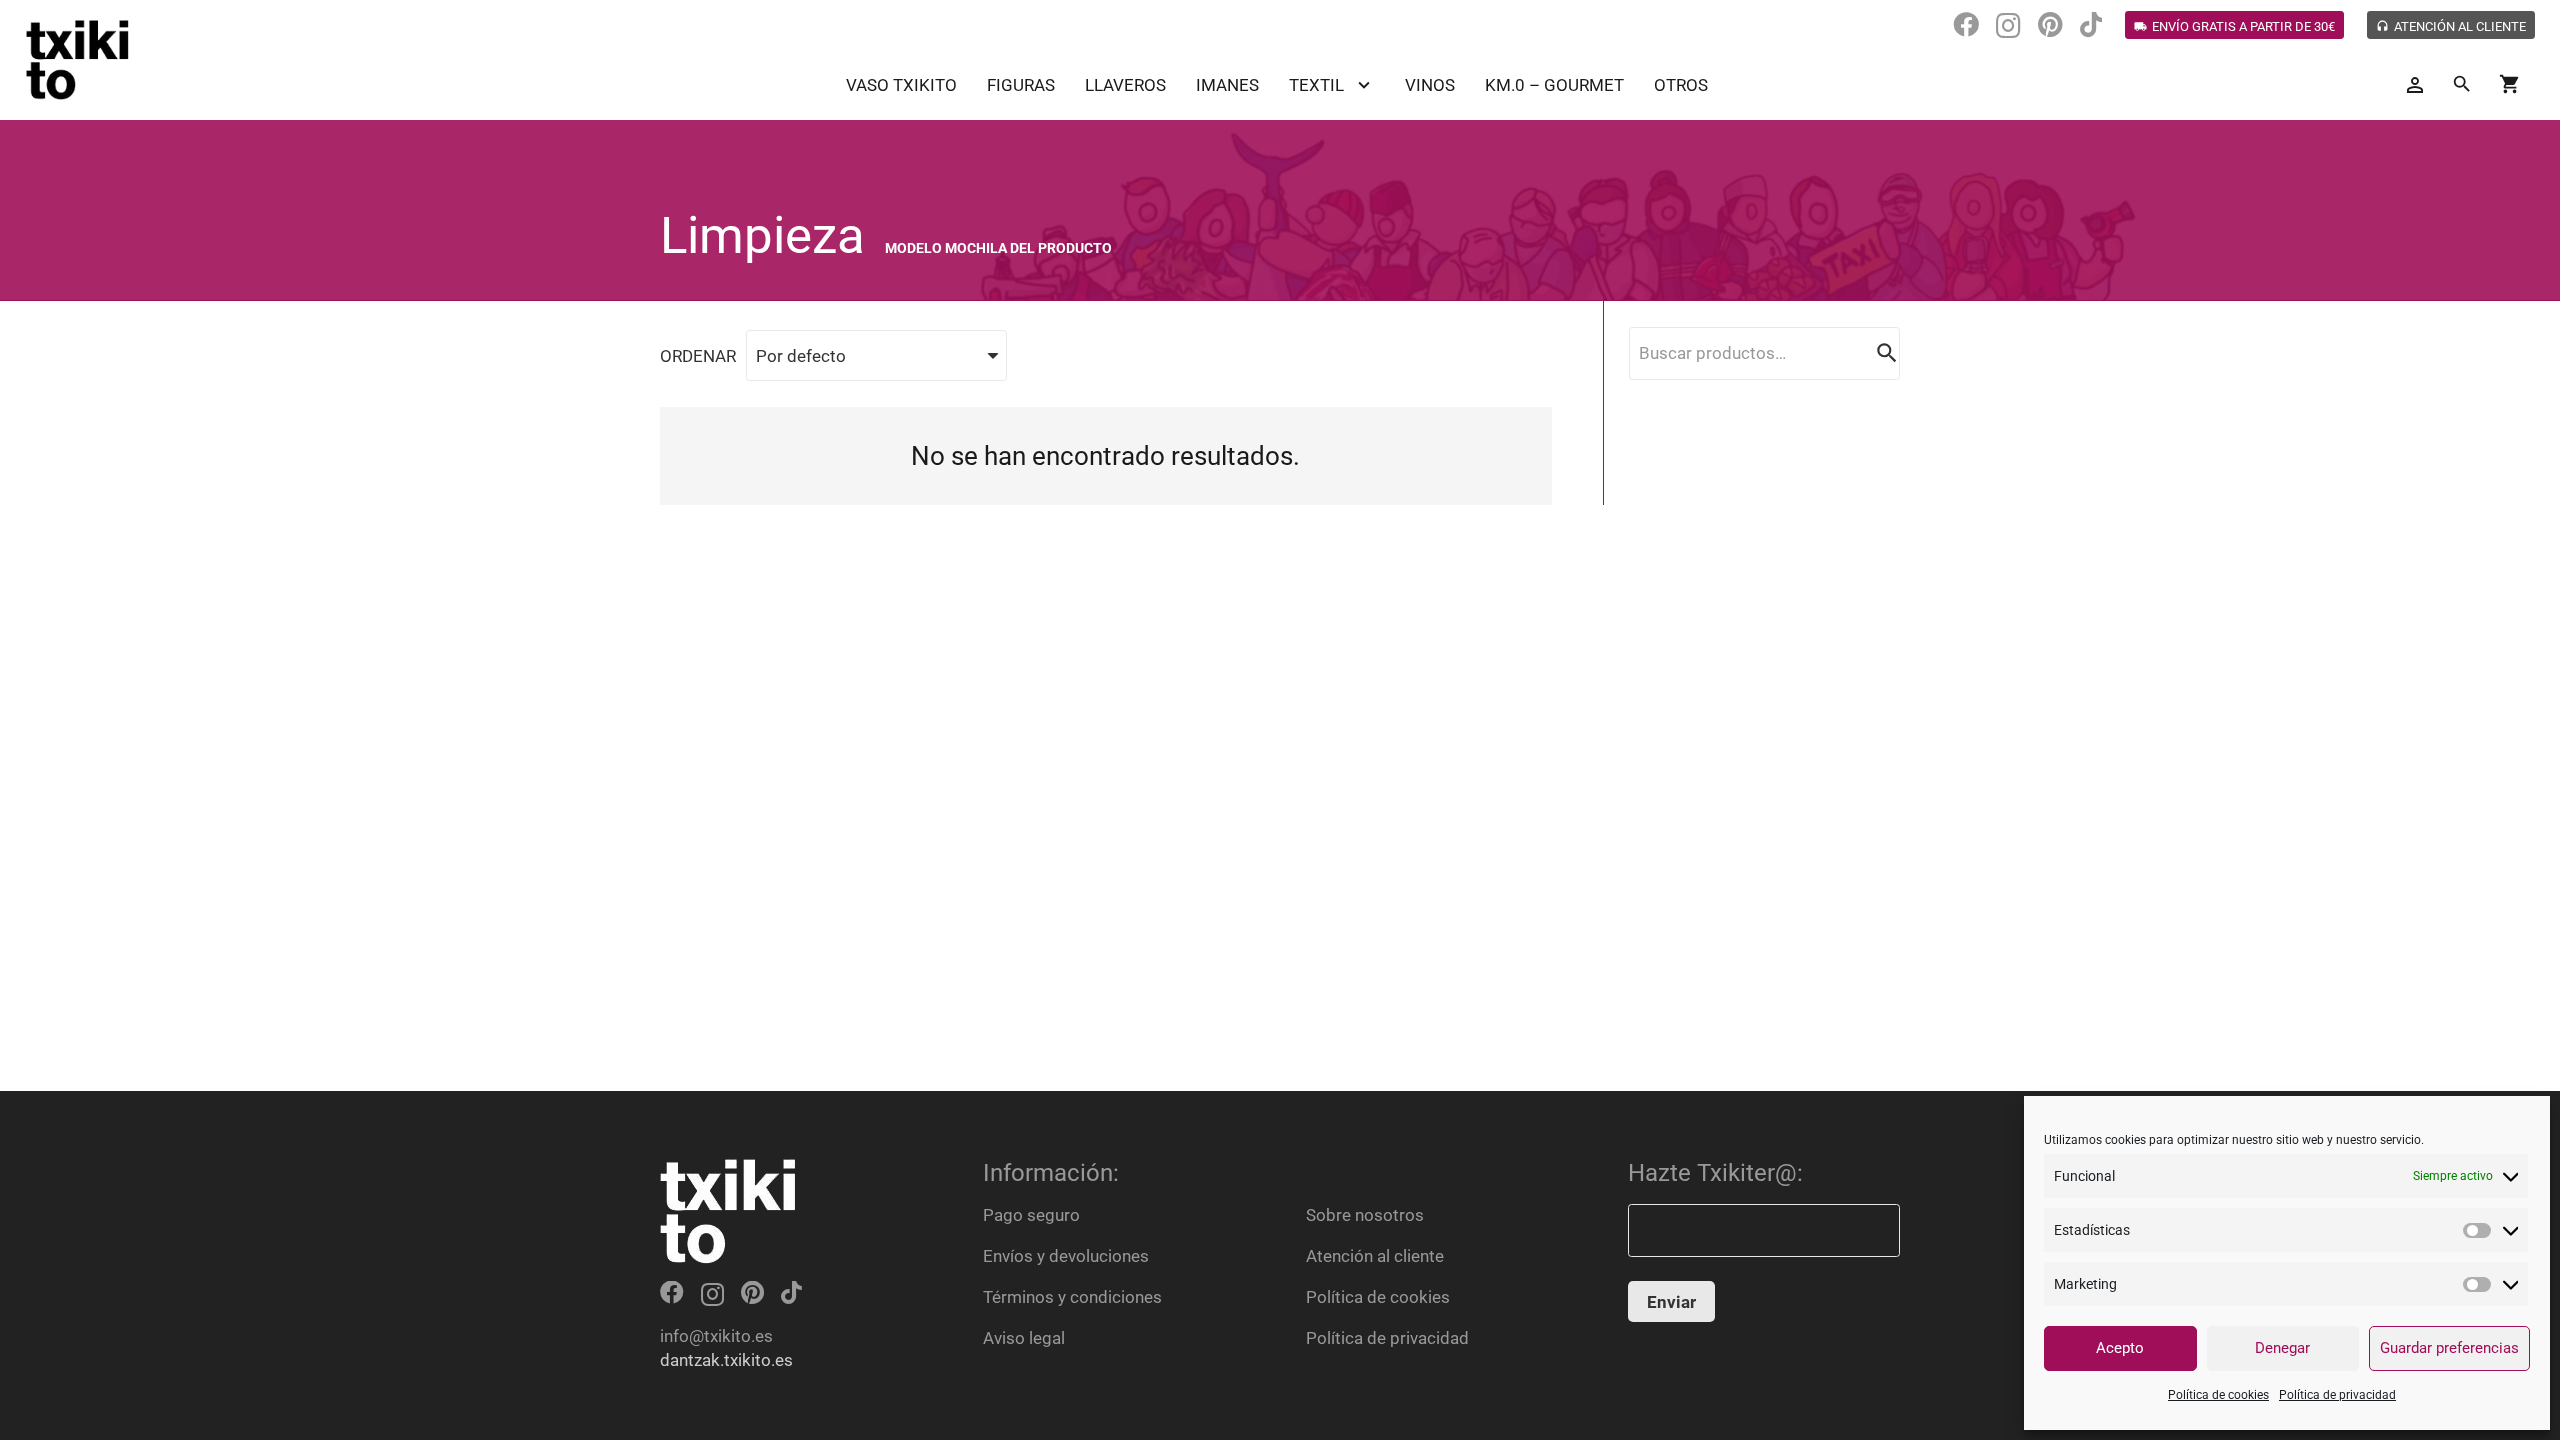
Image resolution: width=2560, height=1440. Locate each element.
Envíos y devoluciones (1066, 1256)
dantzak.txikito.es (726, 1360)
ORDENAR (698, 356)
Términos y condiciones (1072, 1297)
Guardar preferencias (2449, 1348)
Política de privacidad (2337, 1395)
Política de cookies (2218, 1395)
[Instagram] (2008, 26)
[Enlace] (78, 60)
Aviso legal (1024, 1338)
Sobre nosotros (1365, 1215)
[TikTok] (2091, 25)
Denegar (2282, 1348)
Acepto (2120, 1348)
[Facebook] (1966, 25)
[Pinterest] (2050, 25)
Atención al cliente (1375, 1256)
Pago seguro (1031, 1215)
